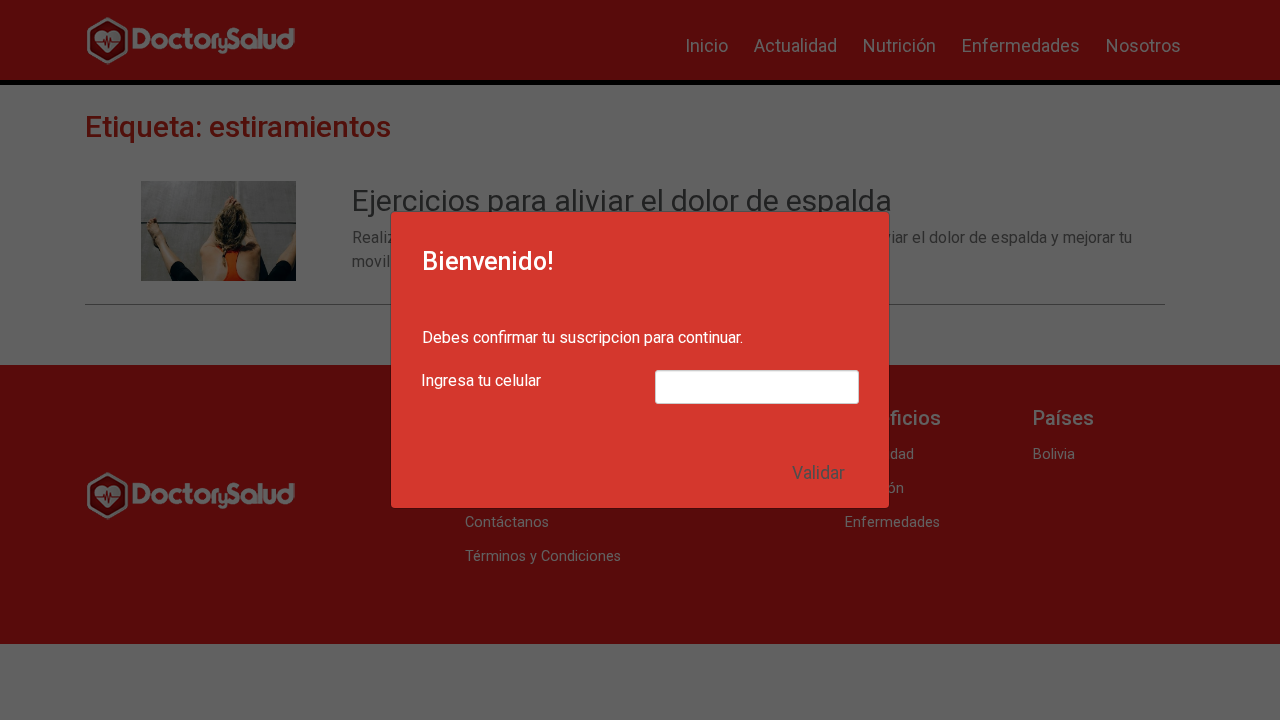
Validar (818, 473)
